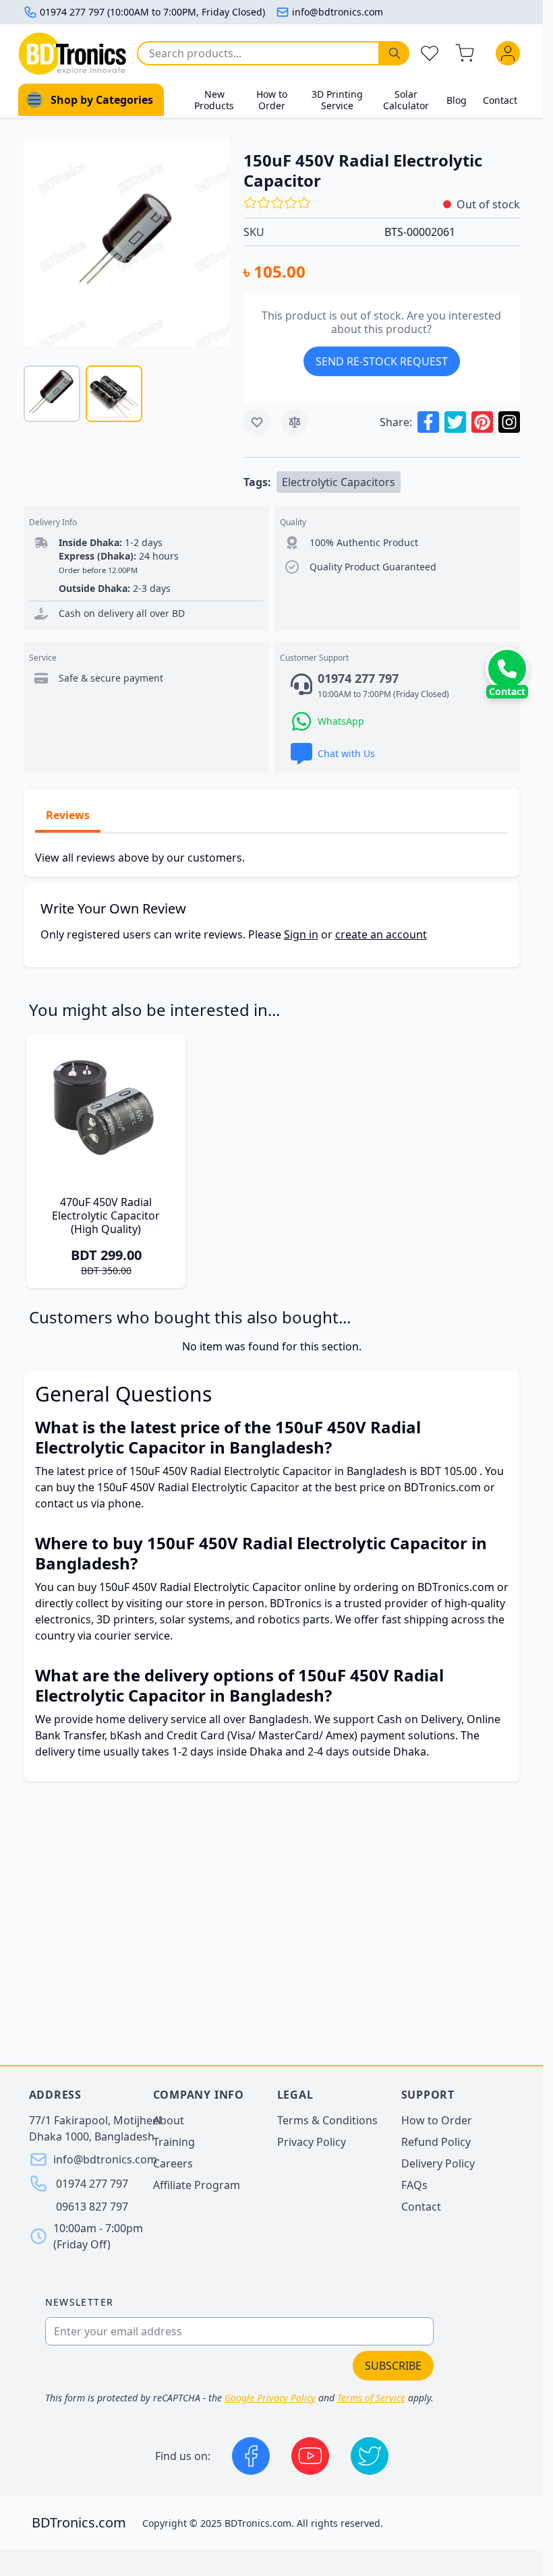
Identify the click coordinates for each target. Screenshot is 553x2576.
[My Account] (511, 53)
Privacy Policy (312, 2142)
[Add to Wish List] (257, 422)
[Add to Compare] (295, 422)
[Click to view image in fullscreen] (127, 243)
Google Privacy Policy (270, 2398)
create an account (381, 934)
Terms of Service (371, 2398)
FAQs (414, 2185)
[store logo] (72, 54)
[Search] (395, 53)
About (169, 2120)
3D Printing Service (337, 100)
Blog (457, 100)
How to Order (272, 100)
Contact (500, 100)
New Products (214, 100)
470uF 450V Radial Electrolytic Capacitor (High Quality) (106, 1216)
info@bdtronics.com (338, 12)
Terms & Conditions (327, 2120)
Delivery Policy (438, 2163)
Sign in (301, 934)
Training (174, 2142)
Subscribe (393, 2366)
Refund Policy (436, 2142)
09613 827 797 (92, 2207)
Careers (173, 2163)
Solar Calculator (406, 100)
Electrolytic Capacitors (339, 482)
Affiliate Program (197, 2185)
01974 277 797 (92, 2184)
